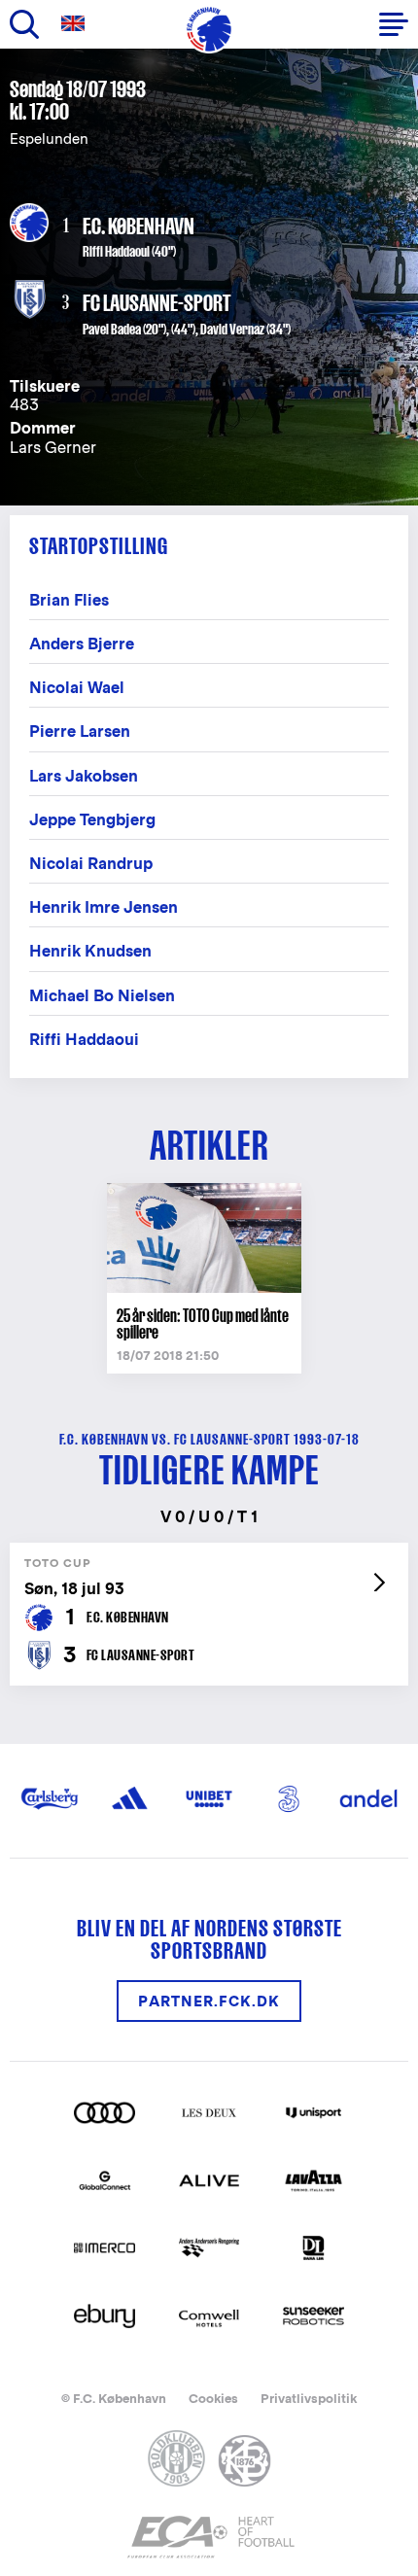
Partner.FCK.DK (209, 2001)
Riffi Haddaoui (116, 251)
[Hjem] (209, 29)
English (77, 24)
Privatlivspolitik (309, 2399)
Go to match (209, 1553)
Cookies (213, 2399)
